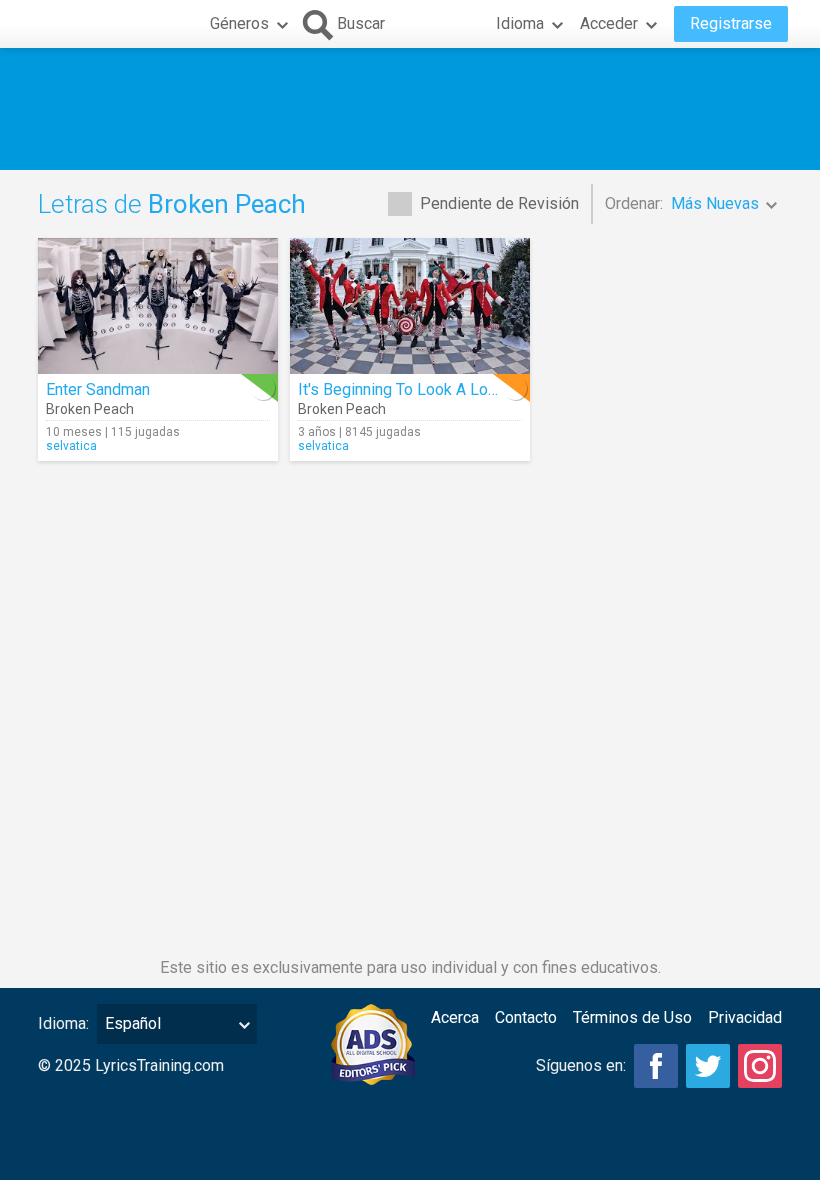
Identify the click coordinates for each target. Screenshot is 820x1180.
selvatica (71, 446)
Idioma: (63, 1023)
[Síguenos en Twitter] (708, 1066)
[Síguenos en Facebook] (656, 1066)
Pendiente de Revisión (499, 203)
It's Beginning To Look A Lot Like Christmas (450, 389)
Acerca (455, 1017)
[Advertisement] (410, 109)
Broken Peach (90, 409)
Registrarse (731, 23)
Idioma (520, 23)
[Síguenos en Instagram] (760, 1066)
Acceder (609, 23)
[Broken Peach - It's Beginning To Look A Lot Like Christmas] (410, 306)
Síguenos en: (581, 1065)
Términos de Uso (632, 1017)
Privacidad (745, 1017)
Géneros (239, 23)
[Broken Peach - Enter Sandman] (158, 306)
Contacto (526, 1017)
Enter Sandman (98, 389)
